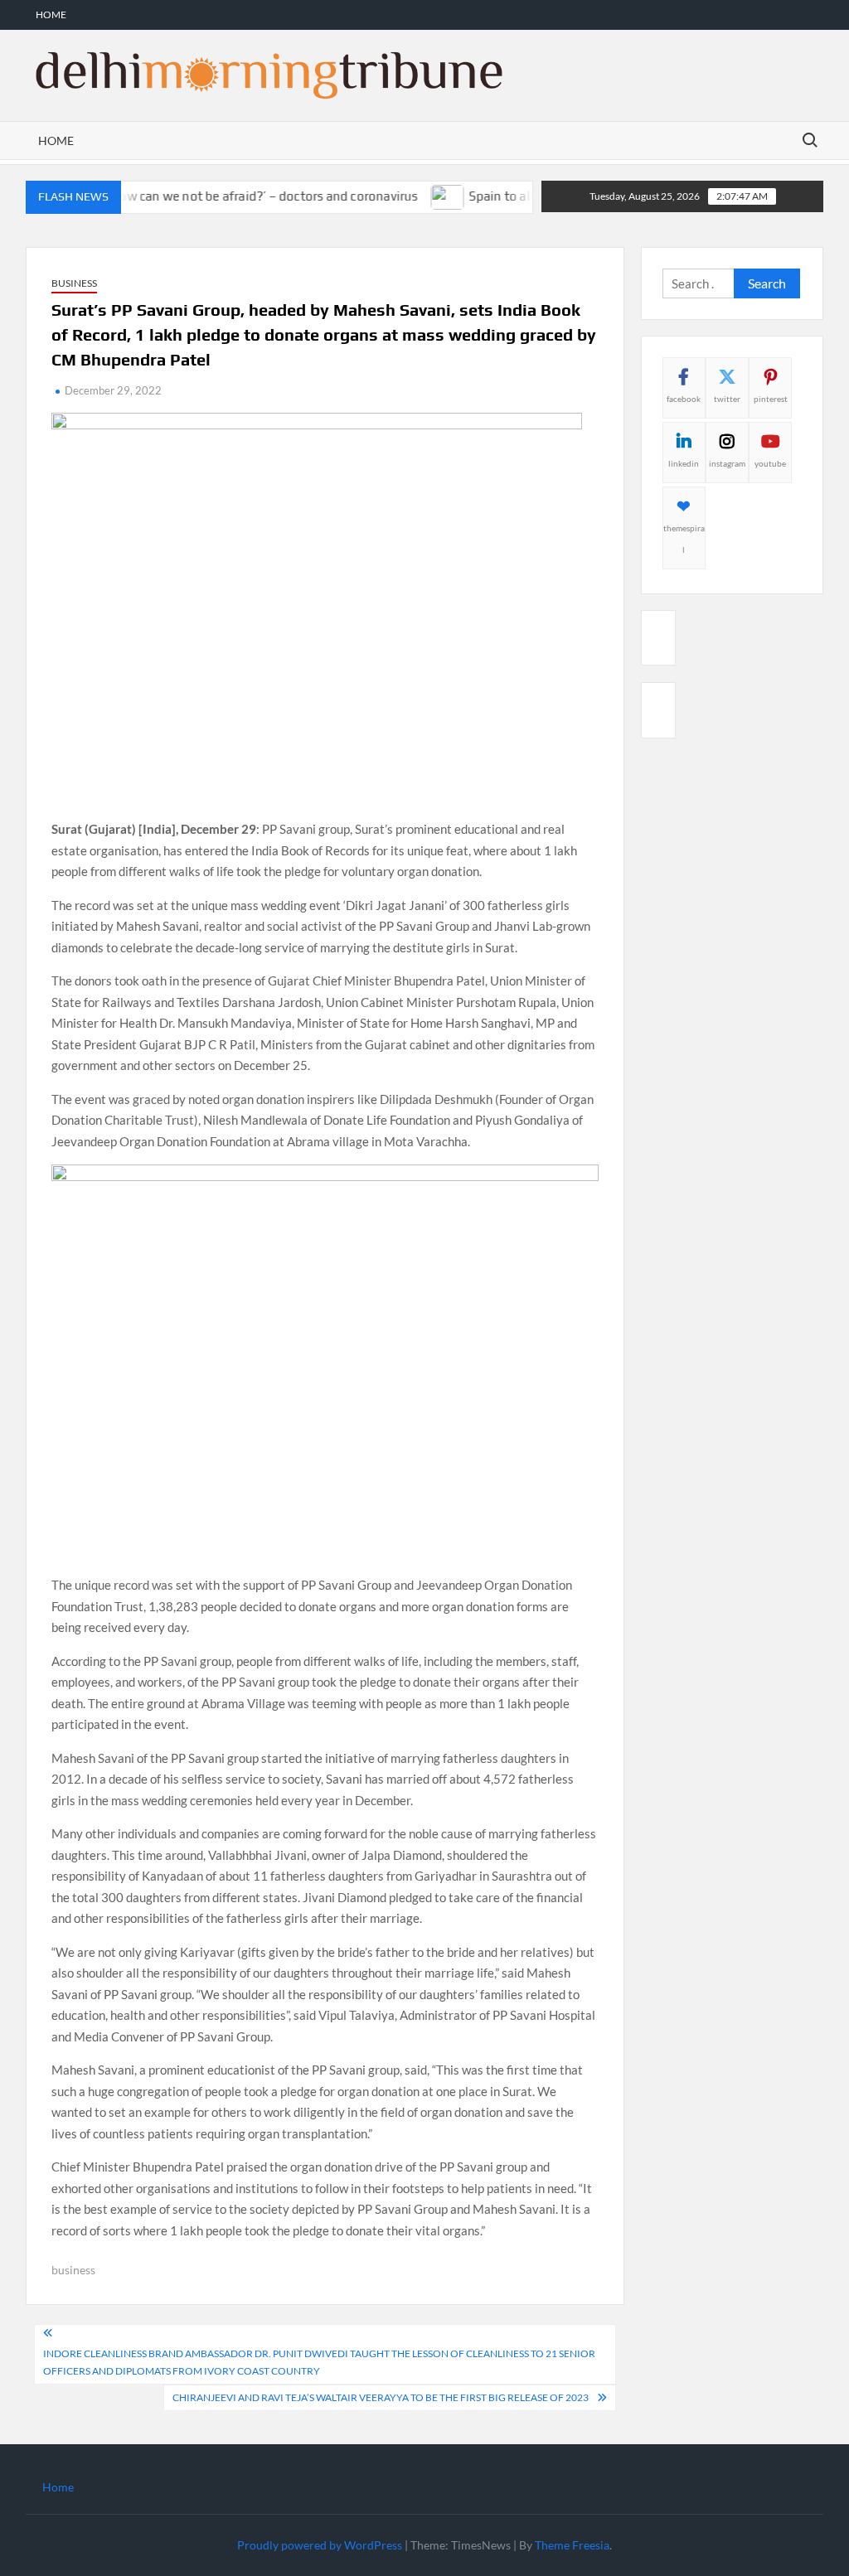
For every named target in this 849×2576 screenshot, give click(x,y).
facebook (684, 399)
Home (51, 15)
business (73, 2270)
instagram (727, 463)
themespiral (684, 539)
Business (74, 283)
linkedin (684, 463)
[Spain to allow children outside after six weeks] (422, 196)
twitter (727, 399)
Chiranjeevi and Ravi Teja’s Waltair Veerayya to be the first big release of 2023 (381, 2397)
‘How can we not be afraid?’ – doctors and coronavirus (236, 196)
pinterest (771, 399)
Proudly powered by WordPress (320, 2545)
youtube (770, 463)
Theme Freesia (572, 2545)
